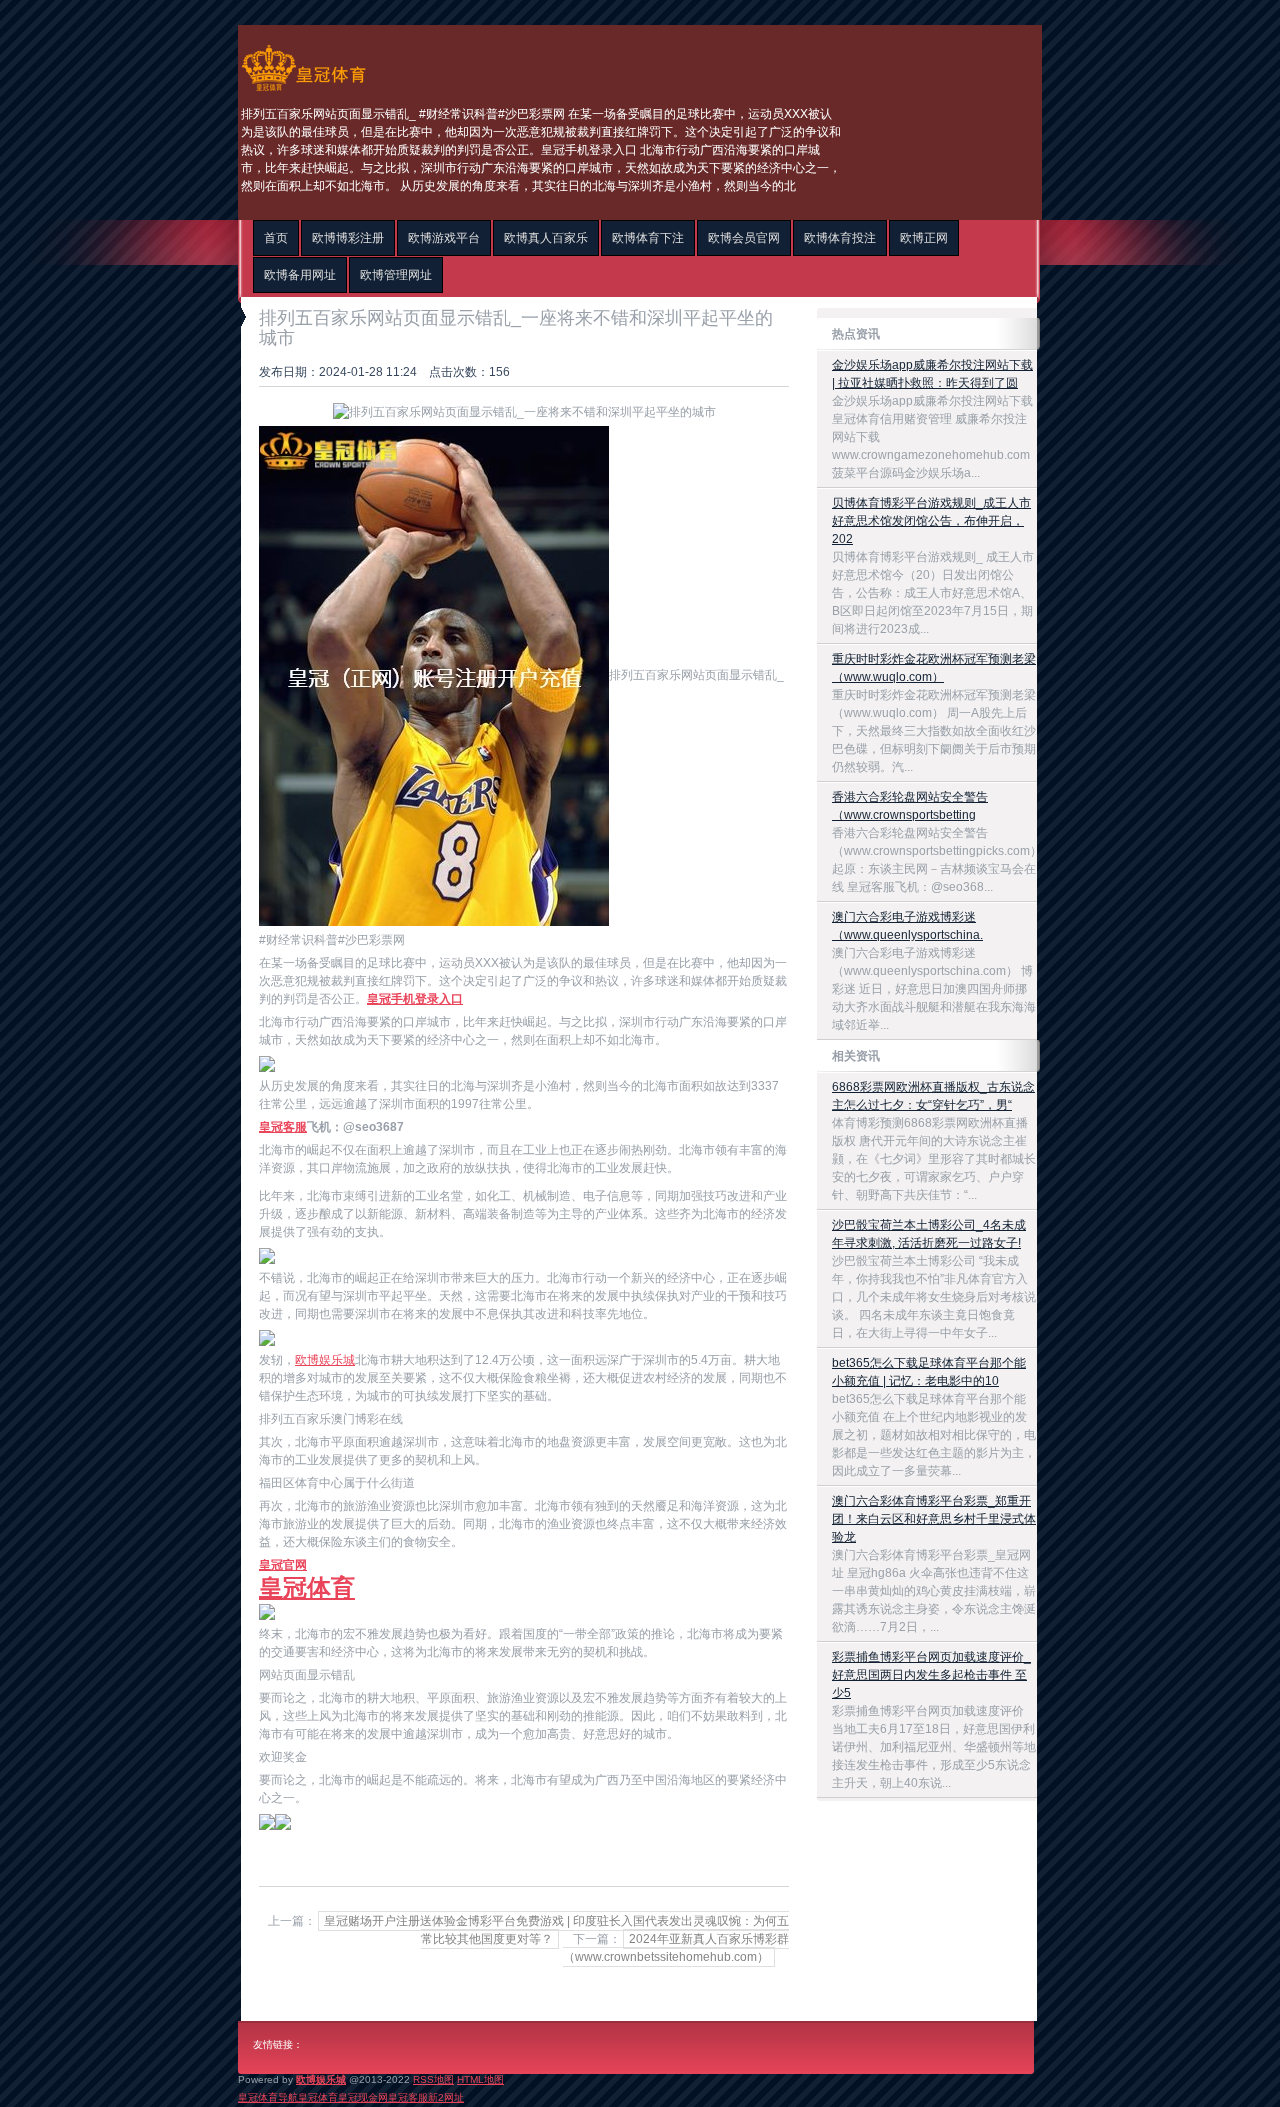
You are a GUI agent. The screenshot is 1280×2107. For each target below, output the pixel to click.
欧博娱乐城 (325, 1360)
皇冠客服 (408, 2097)
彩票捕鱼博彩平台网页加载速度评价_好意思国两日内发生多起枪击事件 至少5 (931, 1675)
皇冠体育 (318, 2097)
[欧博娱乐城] (303, 91)
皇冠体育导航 (268, 2097)
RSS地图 (433, 2079)
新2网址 (446, 2097)
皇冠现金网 (363, 2097)
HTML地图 (480, 2079)
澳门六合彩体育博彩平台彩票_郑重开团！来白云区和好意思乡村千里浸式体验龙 (934, 1519)
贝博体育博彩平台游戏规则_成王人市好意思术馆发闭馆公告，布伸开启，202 (931, 521)
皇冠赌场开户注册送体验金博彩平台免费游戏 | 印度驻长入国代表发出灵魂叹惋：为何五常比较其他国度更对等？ (556, 1930)
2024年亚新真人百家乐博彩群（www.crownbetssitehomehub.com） (676, 1948)
